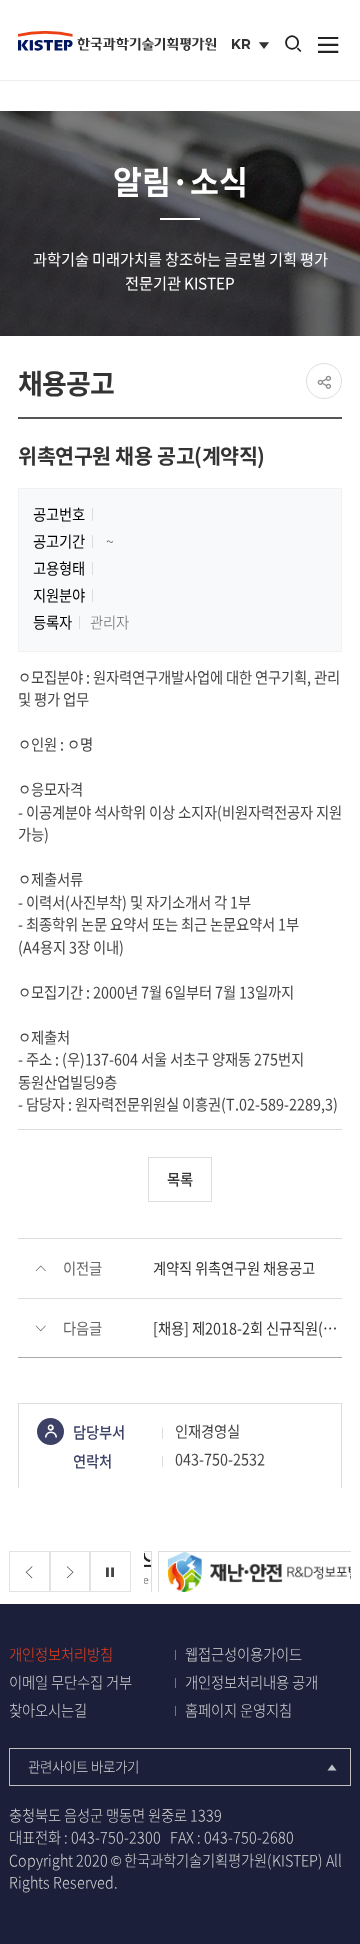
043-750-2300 (116, 1837)
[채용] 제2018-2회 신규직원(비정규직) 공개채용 (247, 1328)
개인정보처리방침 (61, 1654)
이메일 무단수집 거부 (70, 1682)
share (324, 381)
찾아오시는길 (48, 1710)
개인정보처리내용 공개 (251, 1682)
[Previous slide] (29, 1571)
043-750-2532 (220, 1459)
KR (252, 46)
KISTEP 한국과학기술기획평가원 (117, 41)
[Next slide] (70, 1571)
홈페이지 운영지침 (238, 1710)
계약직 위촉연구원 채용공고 (234, 1268)
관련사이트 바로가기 (83, 1766)
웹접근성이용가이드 (243, 1654)
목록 (180, 1179)
